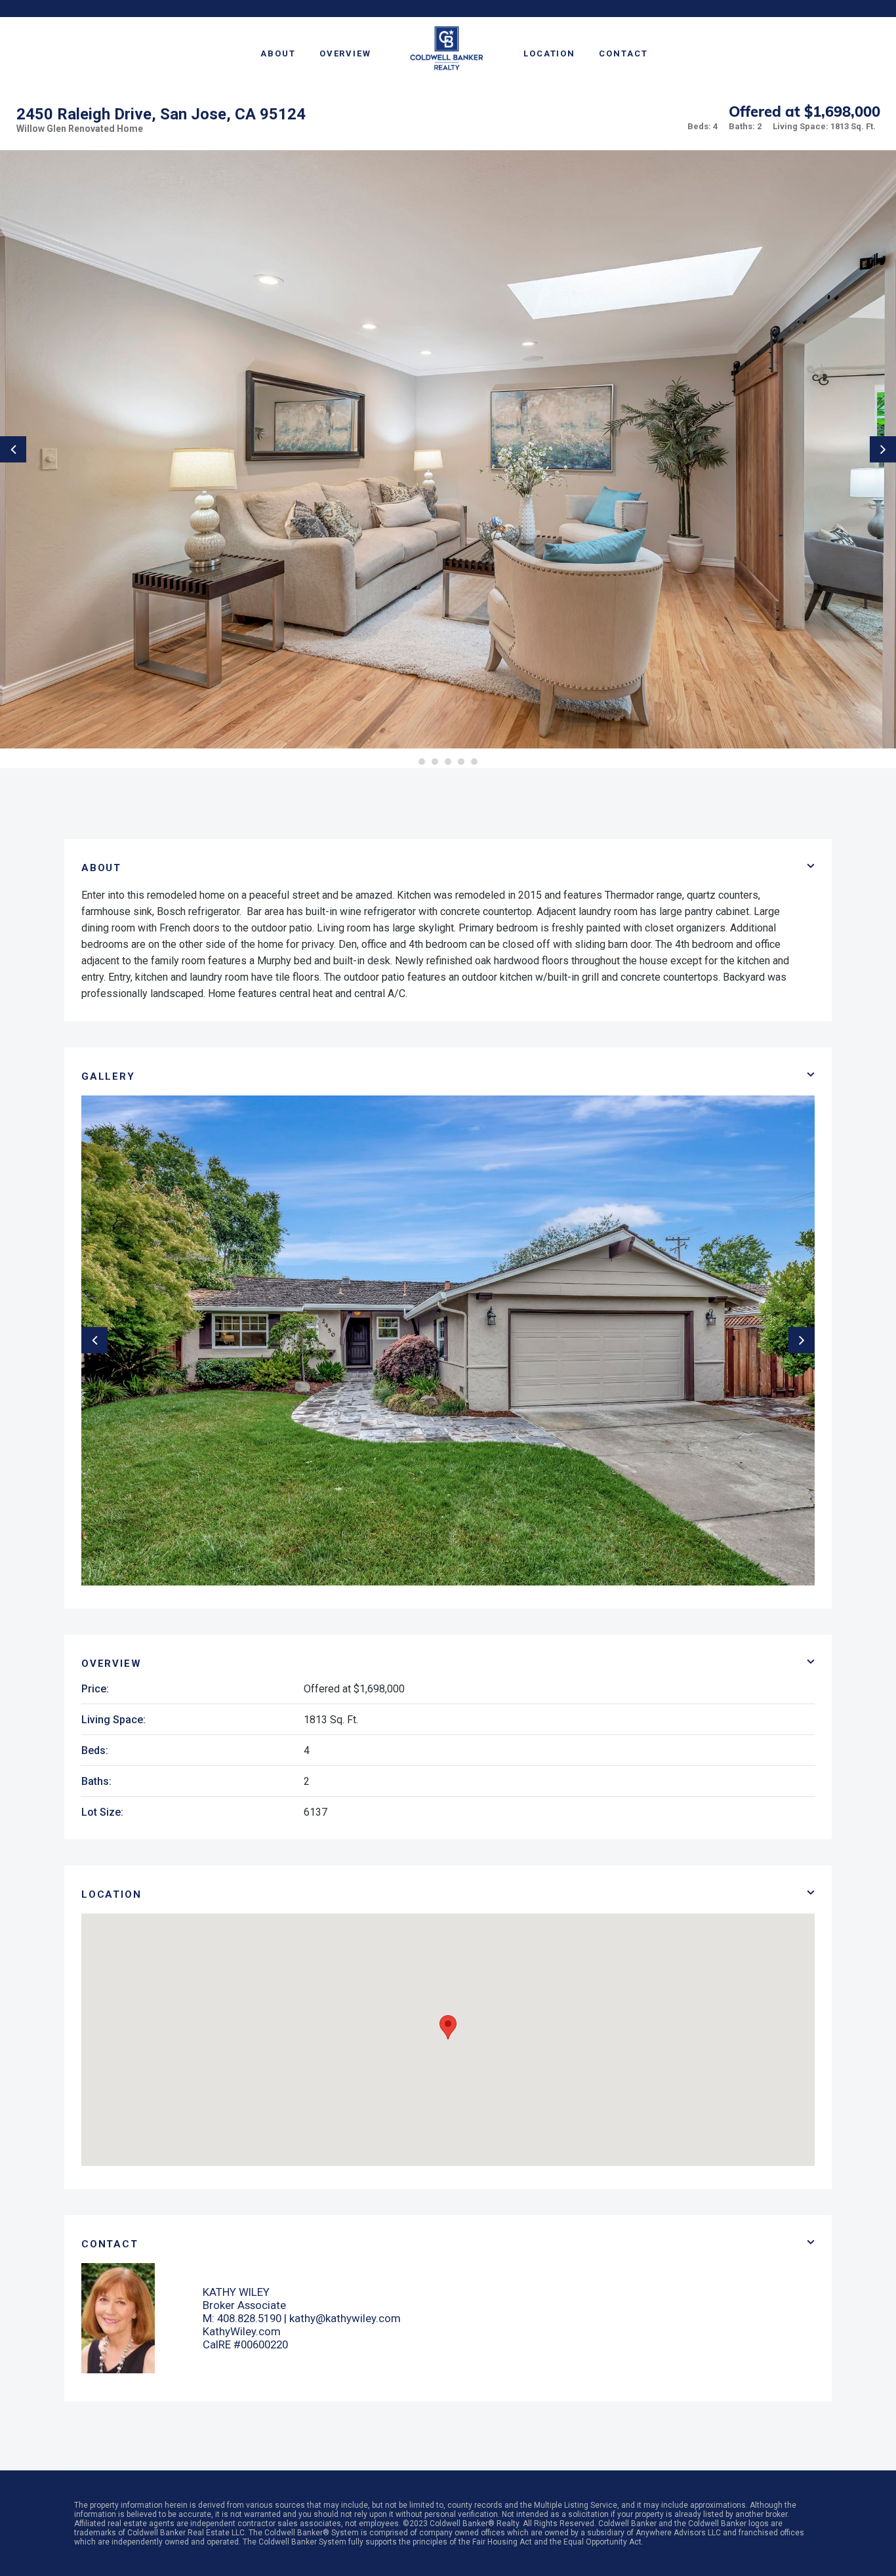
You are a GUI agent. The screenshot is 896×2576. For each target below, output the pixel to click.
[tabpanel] (448, 449)
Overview (345, 53)
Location (549, 53)
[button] (448, 2027)
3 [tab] (448, 762)
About (278, 53)
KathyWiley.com (242, 2331)
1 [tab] (422, 762)
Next (883, 449)
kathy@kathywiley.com (345, 2318)
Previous (13, 449)
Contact (623, 53)
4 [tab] (461, 762)
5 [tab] (474, 762)
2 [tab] (435, 762)
